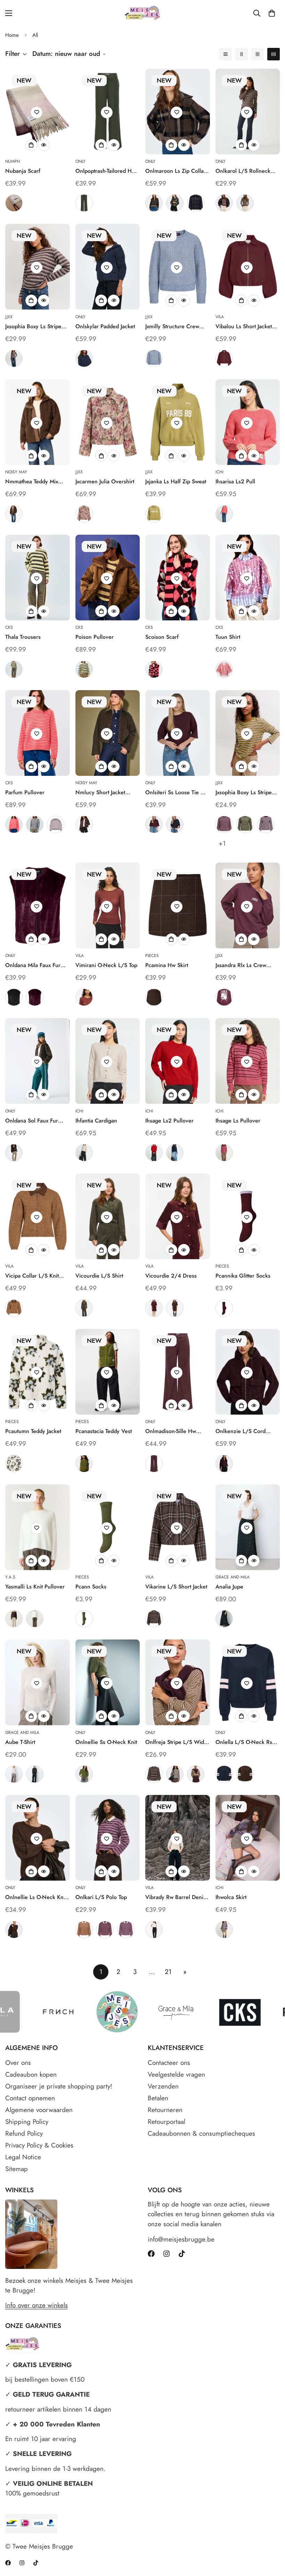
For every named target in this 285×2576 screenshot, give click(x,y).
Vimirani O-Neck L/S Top (106, 965)
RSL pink (224, 669)
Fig (14, 203)
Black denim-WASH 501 (154, 1930)
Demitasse (14, 1153)
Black (14, 997)
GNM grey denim (14, 669)
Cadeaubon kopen (31, 2074)
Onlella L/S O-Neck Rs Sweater (244, 1742)
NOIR (35, 1774)
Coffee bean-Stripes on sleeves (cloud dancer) (245, 1774)
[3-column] (258, 54)
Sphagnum (84, 1464)
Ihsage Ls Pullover (238, 1121)
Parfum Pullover (25, 792)
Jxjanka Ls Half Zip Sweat (176, 481)
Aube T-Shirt (20, 1742)
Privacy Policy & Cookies (39, 2145)
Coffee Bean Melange (14, 1930)
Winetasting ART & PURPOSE (224, 997)
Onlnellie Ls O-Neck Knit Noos (36, 1897)
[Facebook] (151, 2254)
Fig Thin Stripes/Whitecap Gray (224, 203)
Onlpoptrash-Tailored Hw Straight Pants (105, 171)
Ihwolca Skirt (231, 1897)
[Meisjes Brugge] (143, 13)
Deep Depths (84, 203)
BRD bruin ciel (35, 824)
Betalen (158, 2098)
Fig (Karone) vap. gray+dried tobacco (84, 1930)
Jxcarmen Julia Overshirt (105, 481)
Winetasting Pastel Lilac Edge (224, 1308)
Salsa (154, 1153)
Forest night (84, 1308)
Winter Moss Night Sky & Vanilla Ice (245, 824)
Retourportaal (166, 2122)
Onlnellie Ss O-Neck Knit (106, 1742)
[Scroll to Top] (271, 2538)
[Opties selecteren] (31, 145)
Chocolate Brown (14, 514)
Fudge (154, 1464)
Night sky (175, 824)
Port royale (154, 1308)
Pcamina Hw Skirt (167, 965)
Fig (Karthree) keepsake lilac (105, 1930)
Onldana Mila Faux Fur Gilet (33, 965)
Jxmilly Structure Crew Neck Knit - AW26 (172, 327)
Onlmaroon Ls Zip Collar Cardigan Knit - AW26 (176, 171)
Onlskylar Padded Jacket (105, 326)
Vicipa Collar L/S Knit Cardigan (32, 1276)
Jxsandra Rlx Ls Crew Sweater (241, 965)
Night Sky (84, 358)
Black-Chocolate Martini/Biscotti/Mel (154, 203)
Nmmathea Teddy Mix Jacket (32, 482)
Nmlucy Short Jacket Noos (100, 793)
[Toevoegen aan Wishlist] (36, 112)
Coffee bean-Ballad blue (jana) (154, 1774)
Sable (84, 997)
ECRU (14, 1774)
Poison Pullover (95, 637)
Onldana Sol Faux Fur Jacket (32, 1121)
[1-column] (226, 54)
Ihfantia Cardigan (96, 1121)
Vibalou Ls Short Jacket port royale (244, 327)
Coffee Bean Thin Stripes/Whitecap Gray (245, 203)
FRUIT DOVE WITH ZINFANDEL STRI (224, 1153)
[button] (272, 13)
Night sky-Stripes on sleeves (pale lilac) (224, 1774)
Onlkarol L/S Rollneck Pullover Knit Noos (243, 171)
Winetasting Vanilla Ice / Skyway (266, 824)
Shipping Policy (27, 2122)
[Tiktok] (182, 2254)
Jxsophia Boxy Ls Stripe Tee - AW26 (33, 327)
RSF (154, 669)
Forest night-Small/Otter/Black (175, 203)
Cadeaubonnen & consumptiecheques (201, 2133)
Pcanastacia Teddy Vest (104, 1431)
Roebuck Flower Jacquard (84, 514)
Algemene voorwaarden (39, 2110)
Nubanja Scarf (23, 171)
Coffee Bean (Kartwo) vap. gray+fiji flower (126, 1930)
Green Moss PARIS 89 (154, 514)
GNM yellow (84, 669)
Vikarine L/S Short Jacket (176, 1587)
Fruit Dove (224, 514)
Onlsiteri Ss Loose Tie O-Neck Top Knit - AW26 (176, 793)
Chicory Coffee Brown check (154, 997)
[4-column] (274, 54)
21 (168, 1972)
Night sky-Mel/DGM (196, 203)
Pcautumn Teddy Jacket (33, 1431)
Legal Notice (23, 2157)
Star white (35, 1619)
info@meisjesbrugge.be (181, 2239)
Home (12, 35)
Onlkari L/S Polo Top (101, 1897)
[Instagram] (166, 2254)
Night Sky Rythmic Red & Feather (224, 824)
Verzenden (163, 2086)
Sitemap (17, 2169)
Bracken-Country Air (14, 358)
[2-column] (242, 54)
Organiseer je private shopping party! (59, 2086)
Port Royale (224, 358)
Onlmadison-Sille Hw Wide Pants (171, 1431)
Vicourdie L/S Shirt (99, 1276)
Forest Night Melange (84, 1774)
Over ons (18, 2063)
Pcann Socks (91, 1587)
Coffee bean (175, 1308)
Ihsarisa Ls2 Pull (235, 481)
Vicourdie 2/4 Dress (171, 1276)
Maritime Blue (175, 1153)
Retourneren (165, 2110)
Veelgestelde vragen (176, 2074)
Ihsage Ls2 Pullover (169, 1121)
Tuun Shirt (228, 637)
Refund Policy (24, 2133)
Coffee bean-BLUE (154, 1619)
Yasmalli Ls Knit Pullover (35, 1587)
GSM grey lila (56, 824)
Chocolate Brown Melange (84, 824)
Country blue (154, 358)
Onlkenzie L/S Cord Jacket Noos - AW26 (241, 1431)
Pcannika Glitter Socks (243, 1276)
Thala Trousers (23, 637)
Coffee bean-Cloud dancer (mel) (175, 1774)
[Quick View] (44, 145)
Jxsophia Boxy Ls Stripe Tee (244, 793)
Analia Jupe (229, 1587)
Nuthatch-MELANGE (14, 1308)
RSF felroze (14, 824)
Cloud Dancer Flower (14, 1464)
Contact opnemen (30, 2098)
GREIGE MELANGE (224, 1930)
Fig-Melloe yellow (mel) (196, 1774)
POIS (224, 1619)
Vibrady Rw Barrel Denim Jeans (177, 1897)
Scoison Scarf (162, 637)
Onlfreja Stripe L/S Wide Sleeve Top (176, 1742)
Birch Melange (84, 1153)
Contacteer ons (169, 2063)
